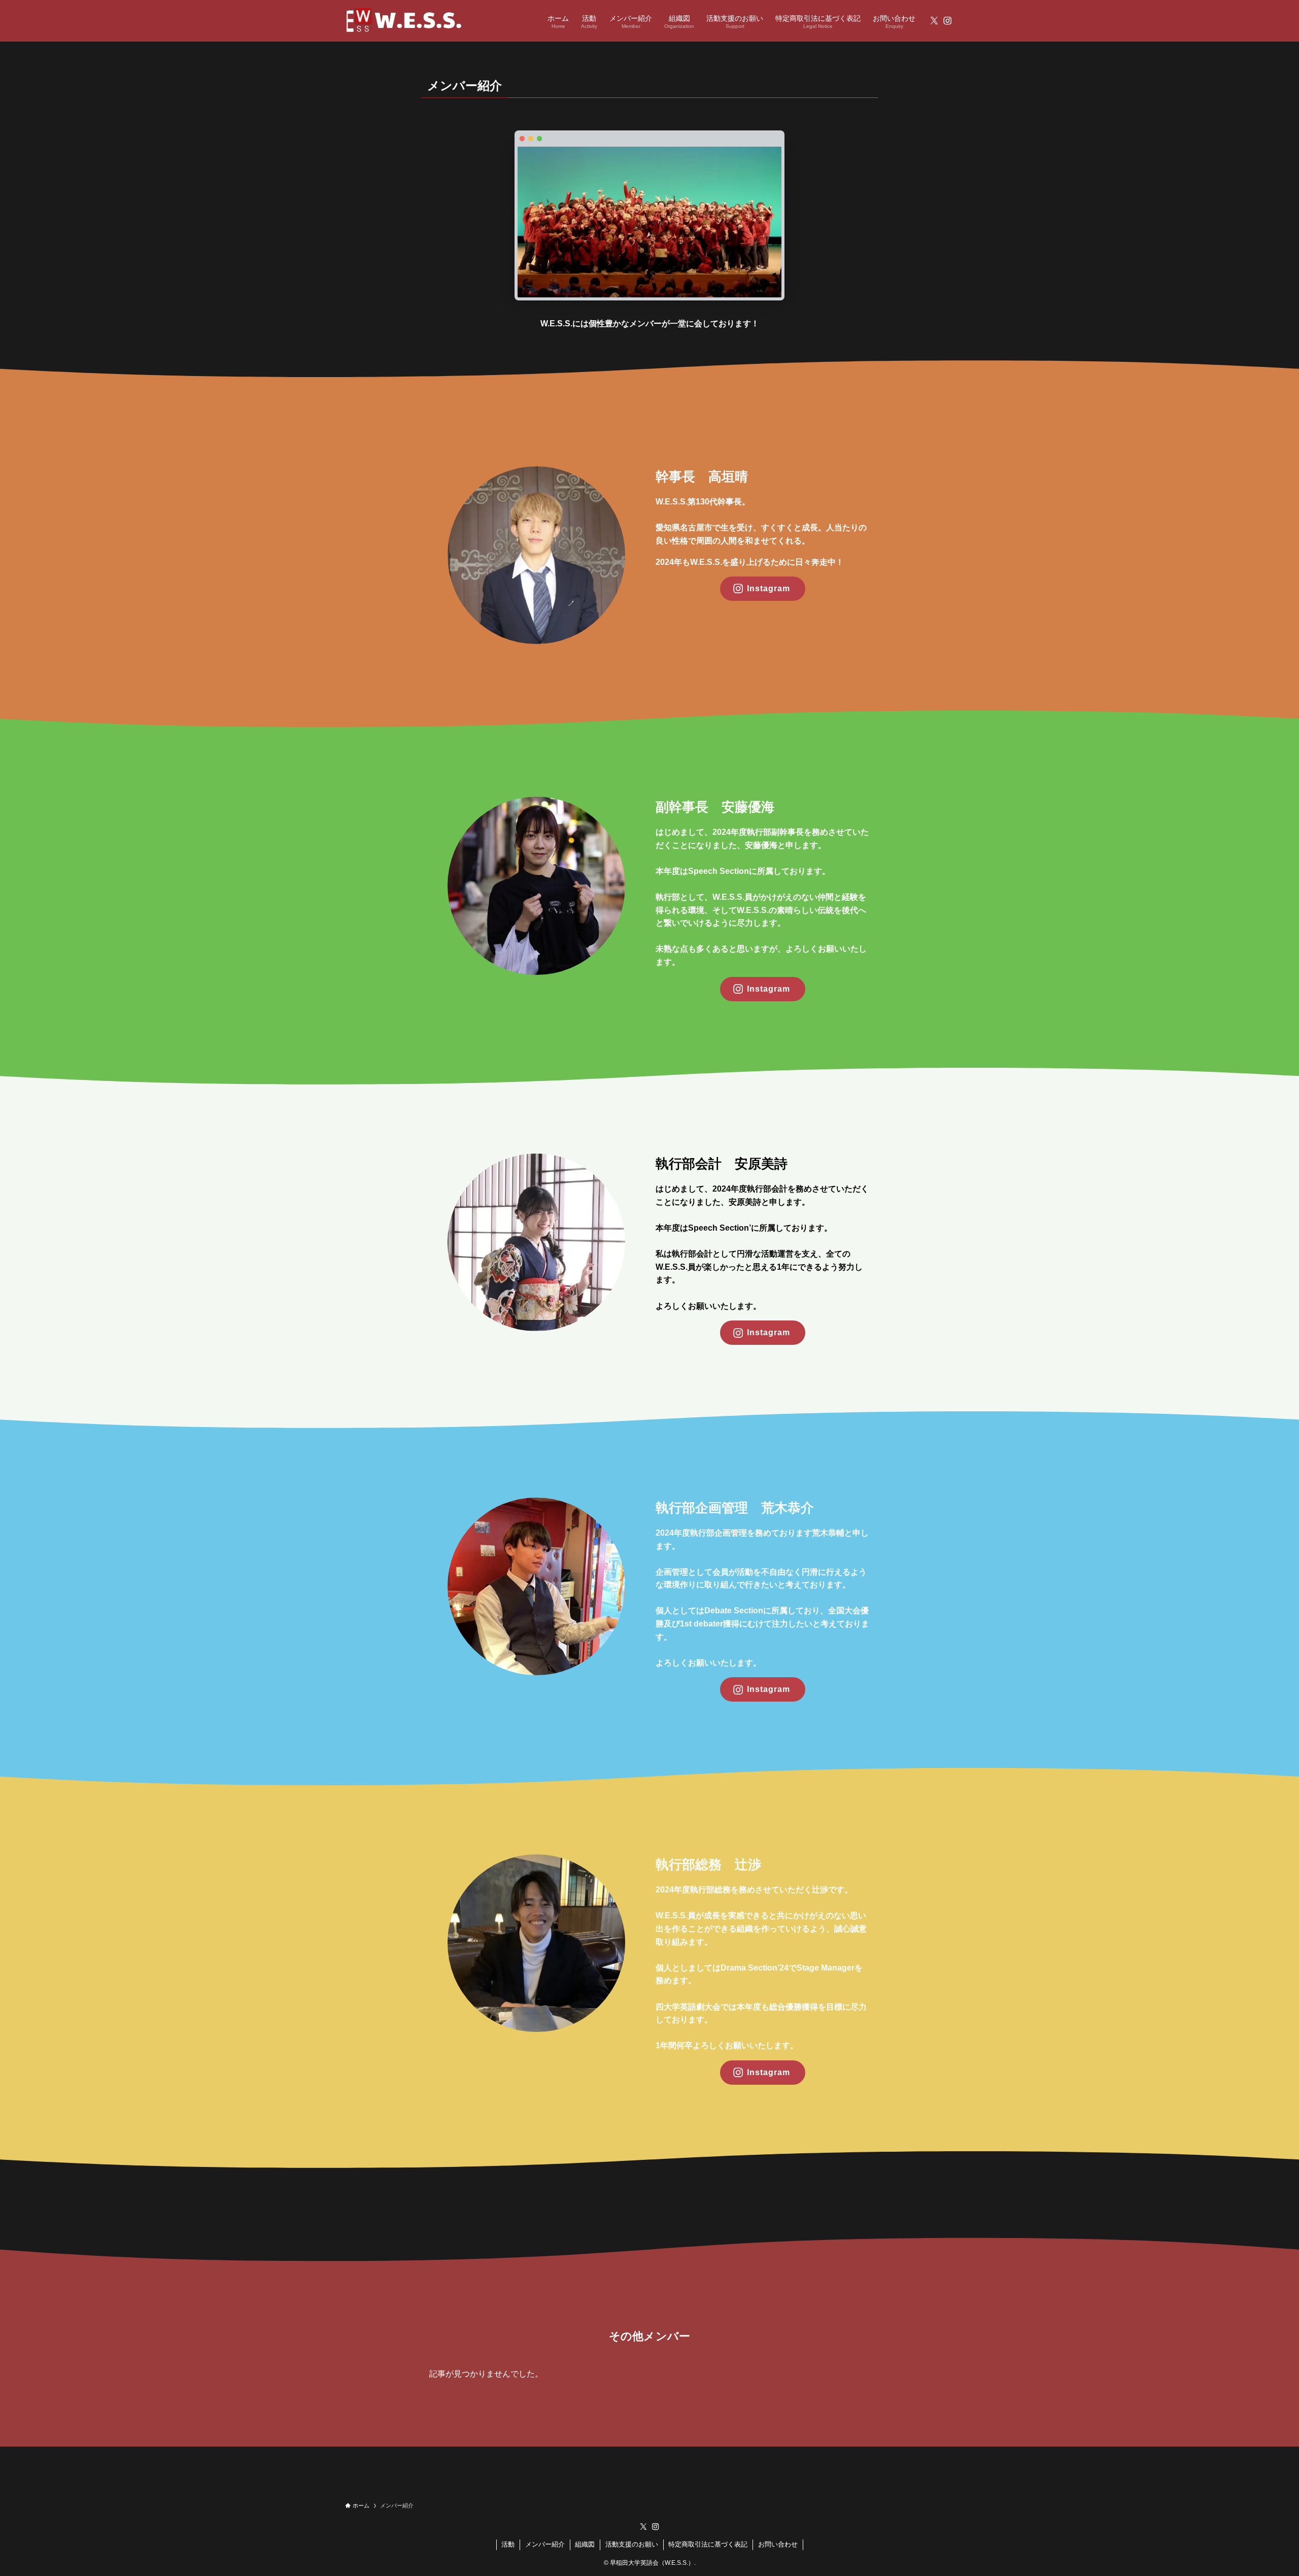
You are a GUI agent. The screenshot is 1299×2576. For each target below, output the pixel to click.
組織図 (585, 2544)
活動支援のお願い (632, 2544)
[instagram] (947, 21)
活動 (508, 2544)
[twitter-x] (934, 21)
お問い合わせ (778, 2544)
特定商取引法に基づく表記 (708, 2544)
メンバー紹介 (545, 2544)
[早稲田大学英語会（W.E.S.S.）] (404, 21)
